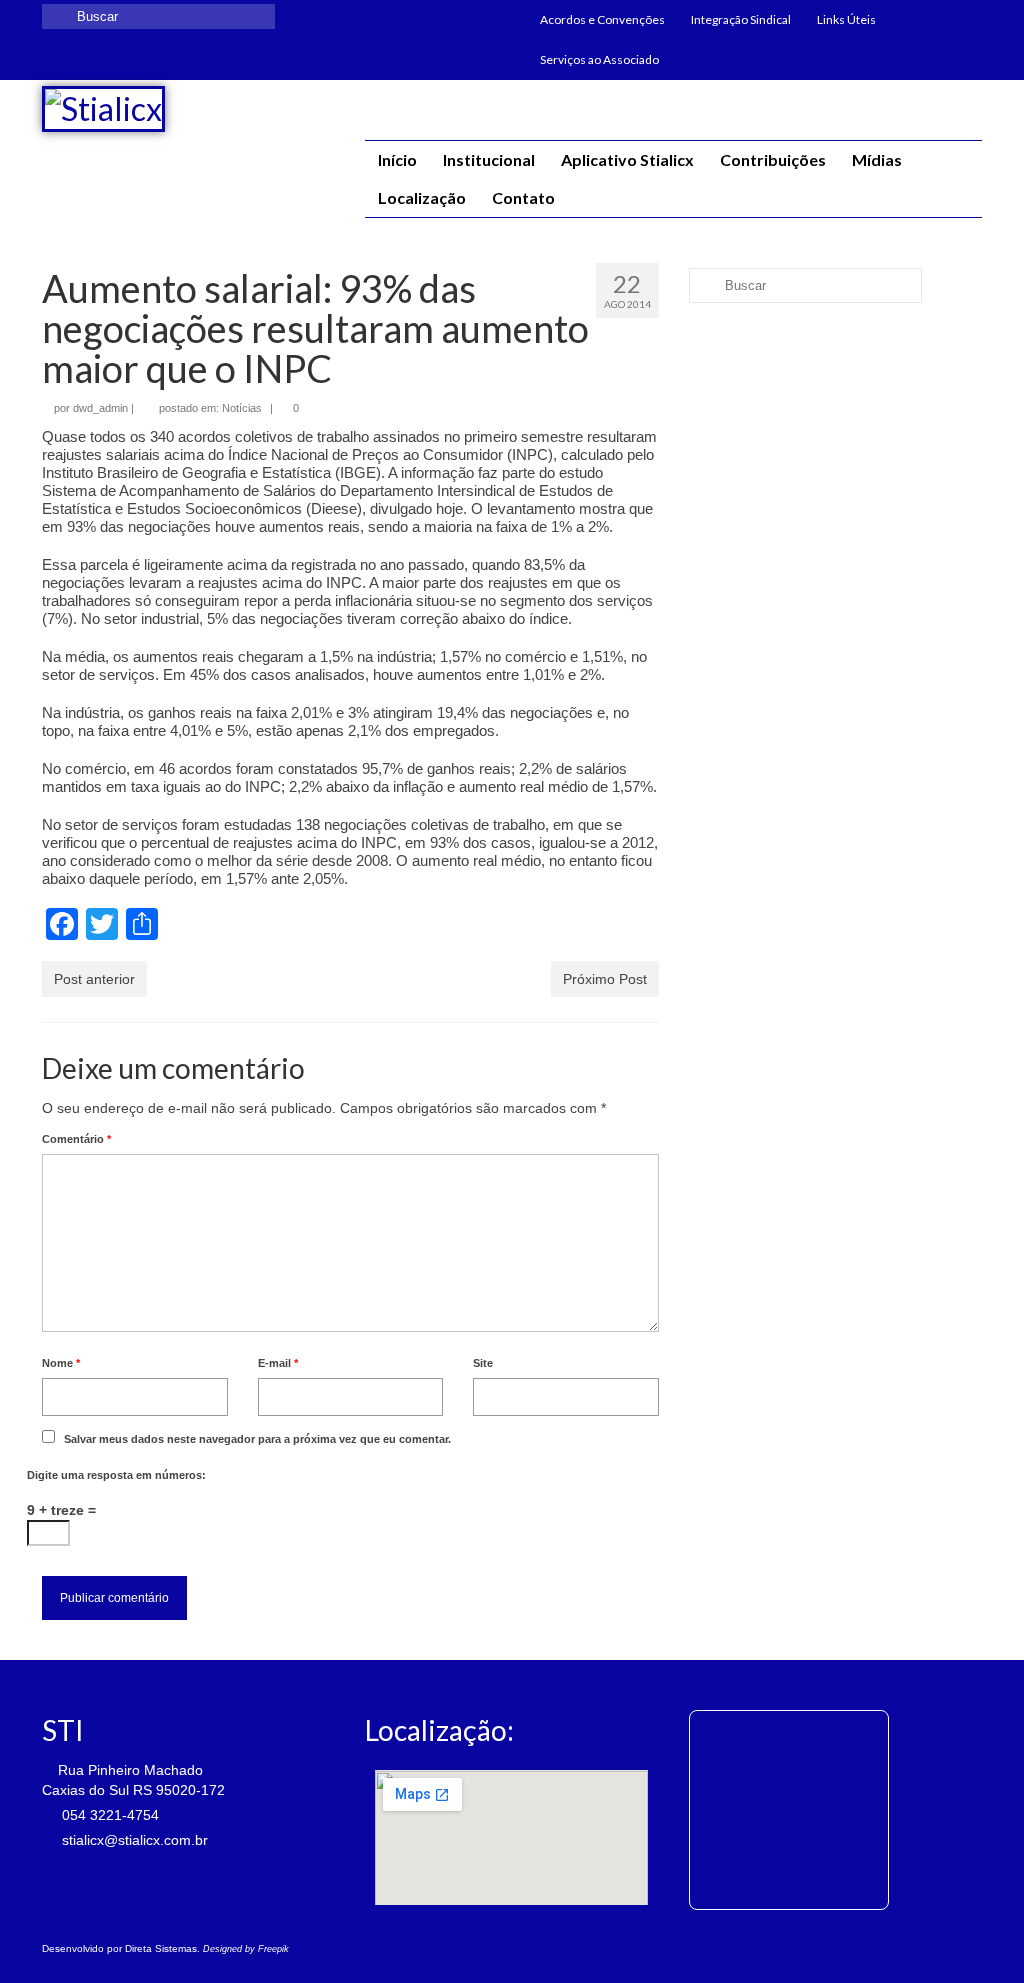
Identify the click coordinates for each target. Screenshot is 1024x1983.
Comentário (76, 1139)
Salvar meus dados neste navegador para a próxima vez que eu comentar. (257, 1439)
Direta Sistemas (161, 1948)
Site (483, 1363)
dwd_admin (100, 408)
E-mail (278, 1363)
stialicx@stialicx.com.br (133, 1840)
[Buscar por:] (158, 16)
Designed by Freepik (246, 1949)
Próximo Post (605, 979)
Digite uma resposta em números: (116, 1475)
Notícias (242, 408)
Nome (61, 1363)
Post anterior (94, 979)
